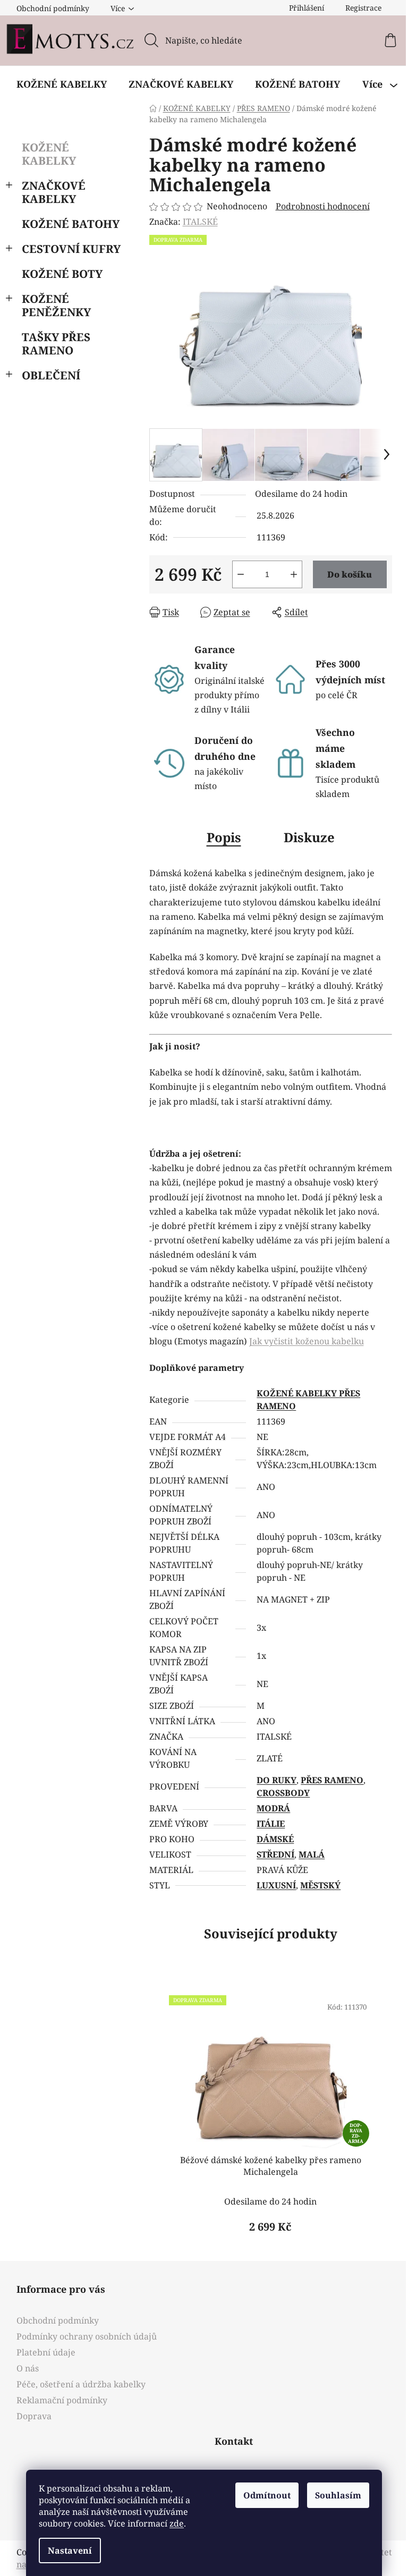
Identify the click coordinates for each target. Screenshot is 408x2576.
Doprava (34, 2416)
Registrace (363, 8)
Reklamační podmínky (62, 2400)
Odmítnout (267, 2495)
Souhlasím (338, 2495)
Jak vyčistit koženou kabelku (307, 1341)
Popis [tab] (224, 837)
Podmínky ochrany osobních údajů (87, 2336)
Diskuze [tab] (309, 837)
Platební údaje (46, 2352)
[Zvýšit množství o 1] (294, 574)
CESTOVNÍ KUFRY (71, 249)
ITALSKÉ (200, 222)
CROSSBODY (283, 1793)
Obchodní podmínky (53, 8)
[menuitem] (62, 84)
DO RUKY (277, 1780)
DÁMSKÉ (275, 1839)
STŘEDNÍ (275, 1854)
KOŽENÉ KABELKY (49, 154)
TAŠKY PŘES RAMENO (56, 344)
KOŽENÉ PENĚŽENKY (56, 305)
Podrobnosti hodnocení (323, 206)
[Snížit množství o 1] (241, 574)
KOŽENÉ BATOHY (71, 224)
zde (177, 2523)
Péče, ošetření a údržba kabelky (81, 2384)
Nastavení (70, 2550)
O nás (28, 2368)
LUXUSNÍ (276, 1885)
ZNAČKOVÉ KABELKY (54, 192)
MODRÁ (273, 1808)
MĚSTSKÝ (320, 1885)
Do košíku (350, 574)
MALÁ (312, 1854)
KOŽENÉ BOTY (62, 274)
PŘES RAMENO (332, 1780)
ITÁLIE (271, 1824)
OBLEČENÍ (51, 375)
